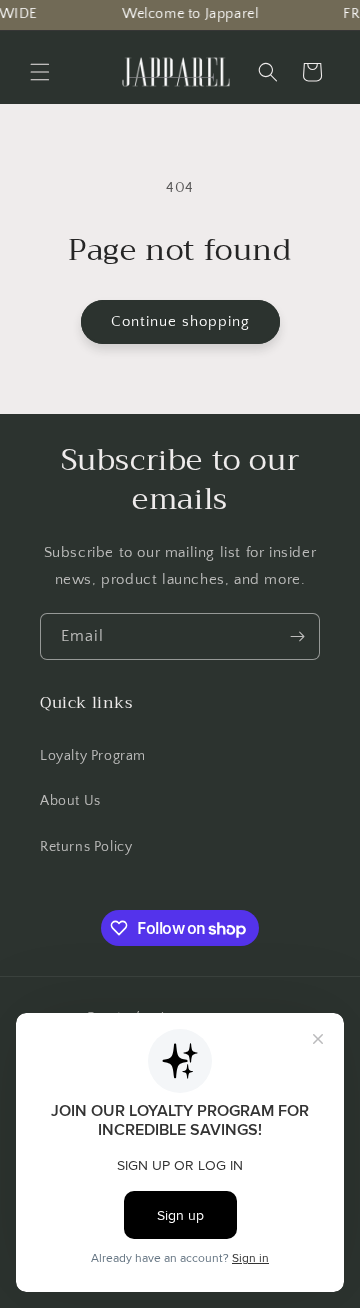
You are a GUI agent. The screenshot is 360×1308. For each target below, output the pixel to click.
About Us (70, 801)
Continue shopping (180, 321)
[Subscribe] (297, 636)
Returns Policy (86, 847)
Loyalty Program (93, 756)
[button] (268, 72)
